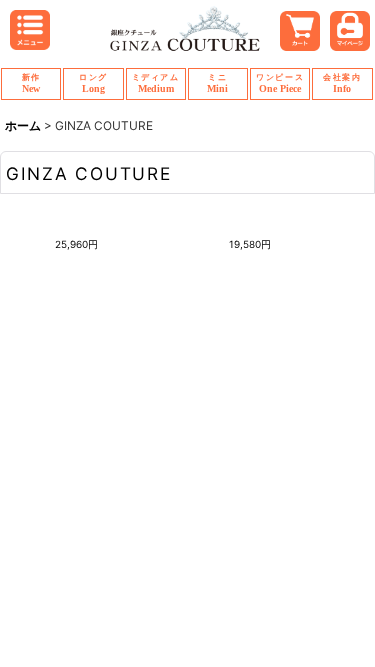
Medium (156, 83)
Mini (217, 83)
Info (342, 83)
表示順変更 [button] (208, 294)
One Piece (280, 83)
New (31, 83)
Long (93, 83)
